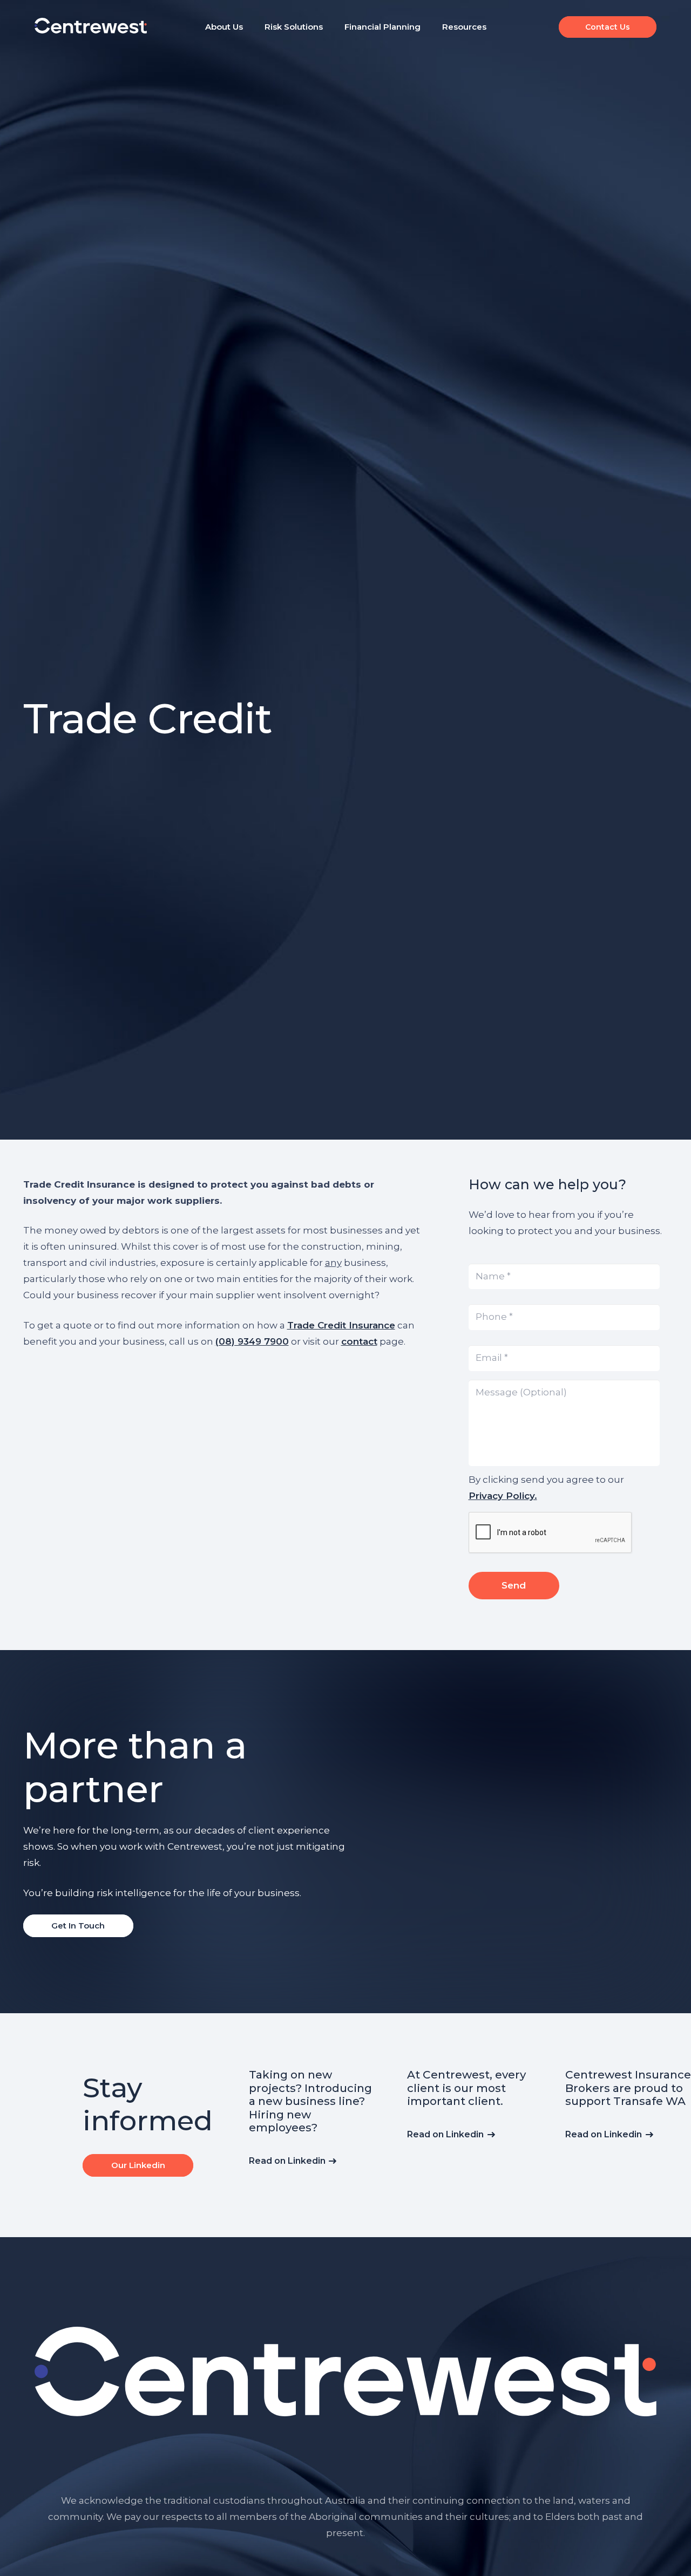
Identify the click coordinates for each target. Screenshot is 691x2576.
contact (359, 1341)
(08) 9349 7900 (252, 1341)
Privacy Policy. (503, 1495)
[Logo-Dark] (91, 26)
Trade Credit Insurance (341, 1325)
